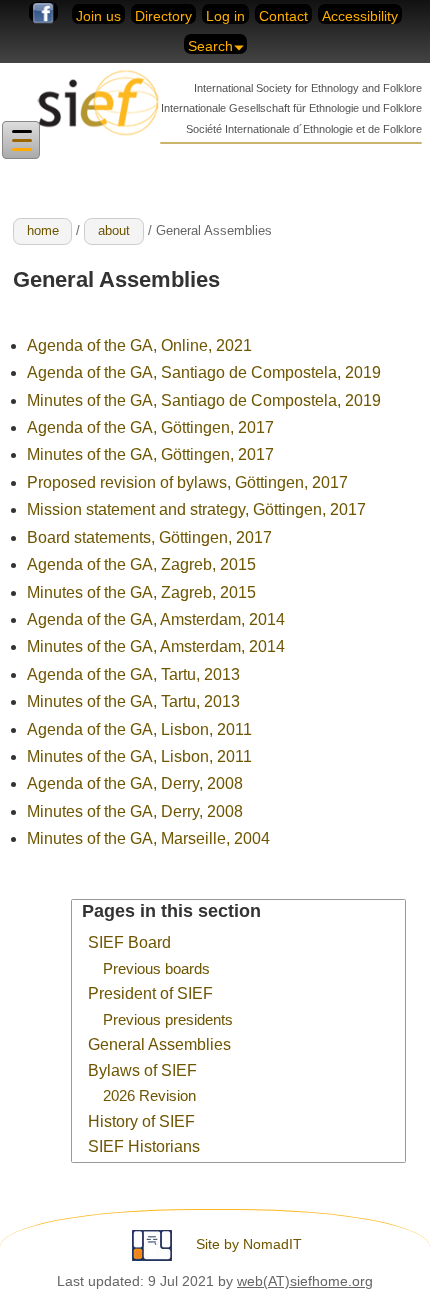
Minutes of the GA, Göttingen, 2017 (150, 454)
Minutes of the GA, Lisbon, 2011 (139, 756)
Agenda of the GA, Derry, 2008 (135, 783)
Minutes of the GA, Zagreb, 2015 (141, 592)
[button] (21, 140)
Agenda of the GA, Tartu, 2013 (133, 674)
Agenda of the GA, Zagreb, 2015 (141, 564)
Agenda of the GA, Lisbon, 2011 (139, 729)
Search (210, 46)
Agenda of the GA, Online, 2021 (139, 345)
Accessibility (360, 16)
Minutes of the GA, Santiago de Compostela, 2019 (204, 400)
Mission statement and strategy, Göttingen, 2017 (196, 509)
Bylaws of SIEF (142, 1070)
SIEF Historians (144, 1146)
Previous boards (156, 969)
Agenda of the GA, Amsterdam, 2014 (156, 619)
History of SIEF (141, 1121)
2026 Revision (149, 1096)
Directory (163, 16)
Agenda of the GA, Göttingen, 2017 (150, 427)
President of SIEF (150, 993)
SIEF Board (129, 942)
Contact (283, 16)
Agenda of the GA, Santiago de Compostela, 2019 (204, 372)
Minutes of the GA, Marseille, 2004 (148, 838)
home (43, 230)
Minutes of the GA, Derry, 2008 (135, 811)
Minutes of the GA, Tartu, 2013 (133, 701)
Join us (98, 16)
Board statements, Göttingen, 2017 (149, 537)
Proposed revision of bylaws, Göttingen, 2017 (187, 482)
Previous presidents (168, 1020)
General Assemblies (159, 1044)
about (114, 230)
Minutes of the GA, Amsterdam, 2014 (156, 646)
